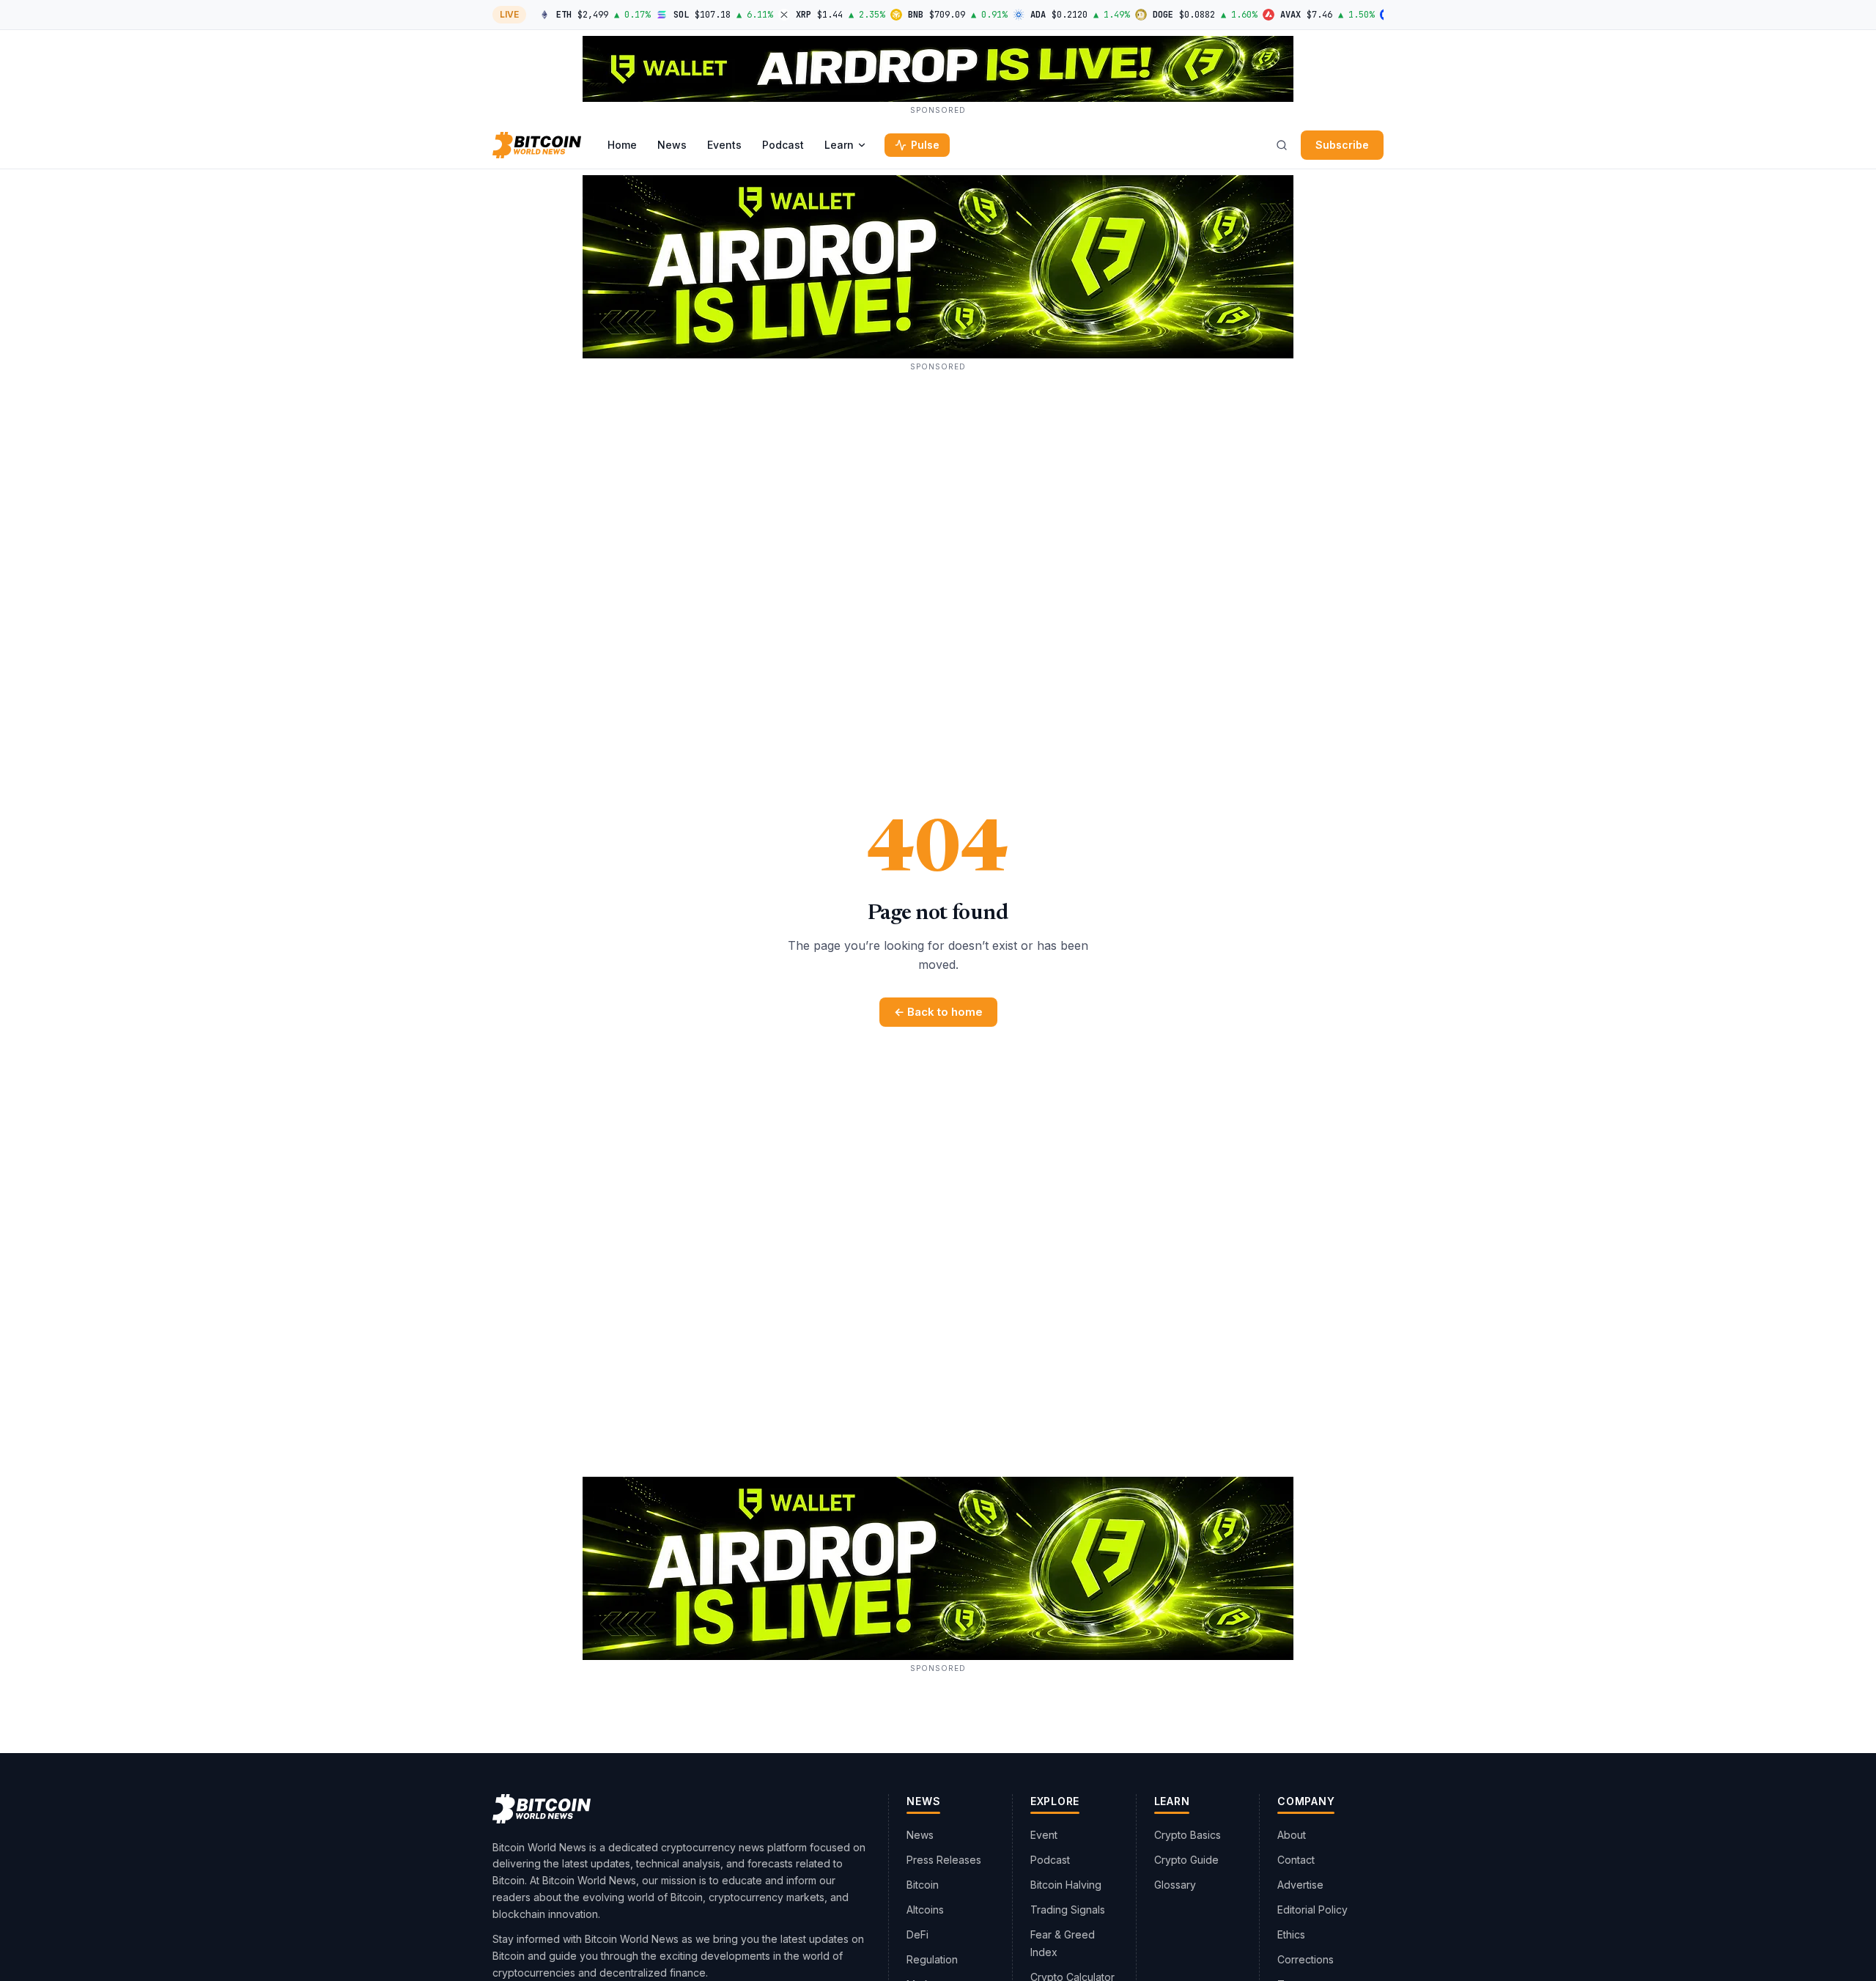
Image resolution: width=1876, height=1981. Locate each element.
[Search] (1282, 145)
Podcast (783, 145)
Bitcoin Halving (1066, 1885)
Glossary (1175, 1885)
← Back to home (938, 1012)
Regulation (932, 1959)
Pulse (925, 145)
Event (1044, 1835)
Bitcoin (923, 1885)
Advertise (1300, 1885)
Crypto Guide (1186, 1860)
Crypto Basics (1188, 1835)
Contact (1296, 1860)
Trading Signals (1068, 1910)
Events (724, 145)
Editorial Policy (1312, 1910)
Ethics (1291, 1934)
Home (622, 145)
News (672, 145)
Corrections (1306, 1959)
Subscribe (1342, 145)
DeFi (917, 1934)
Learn (839, 145)
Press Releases (944, 1860)
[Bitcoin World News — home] (537, 145)
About (1292, 1835)
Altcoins (925, 1910)
